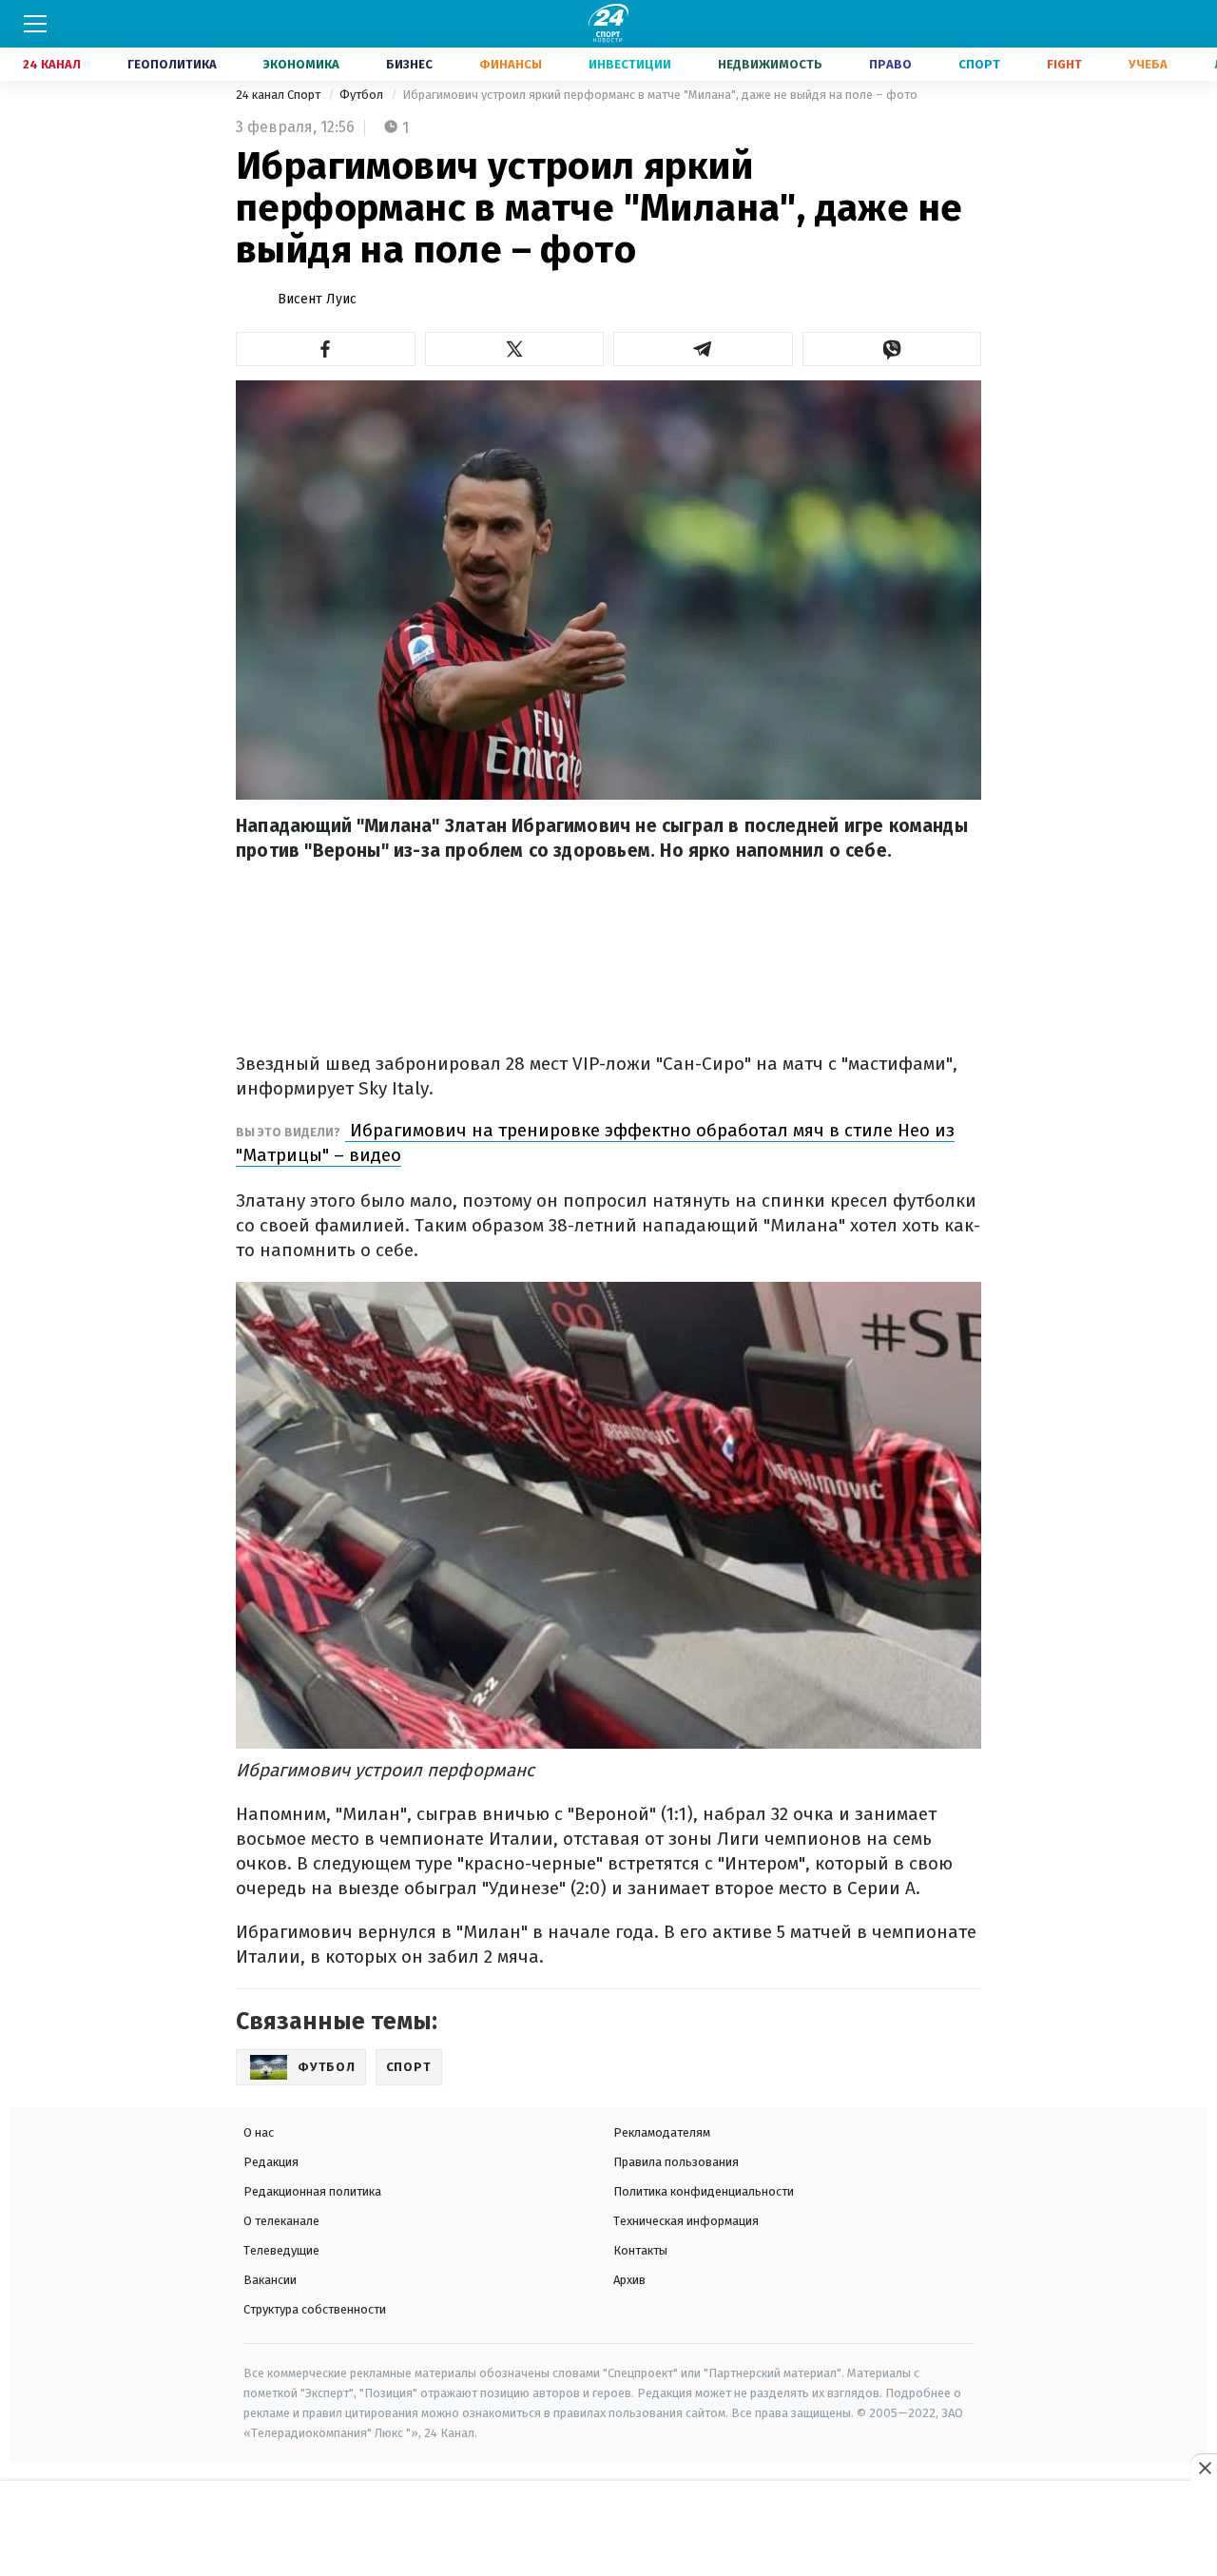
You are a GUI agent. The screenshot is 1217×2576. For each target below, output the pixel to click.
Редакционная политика (312, 2191)
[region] (608, 2529)
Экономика (301, 64)
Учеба (1148, 64)
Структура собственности (315, 2309)
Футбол (363, 95)
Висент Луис (317, 299)
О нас (259, 2132)
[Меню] (35, 24)
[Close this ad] (1204, 2468)
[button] (326, 349)
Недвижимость (770, 64)
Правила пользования (676, 2162)
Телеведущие (281, 2250)
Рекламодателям (662, 2132)
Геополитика (172, 64)
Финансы (511, 64)
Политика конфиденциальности (704, 2191)
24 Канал (52, 64)
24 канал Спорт (280, 95)
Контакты (640, 2250)
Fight (1064, 64)
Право (890, 64)
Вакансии (270, 2280)
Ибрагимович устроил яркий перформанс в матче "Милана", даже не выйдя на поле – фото (660, 95)
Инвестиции (630, 64)
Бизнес (409, 64)
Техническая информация (686, 2221)
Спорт (979, 64)
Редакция (271, 2162)
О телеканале (281, 2221)
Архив (629, 2280)
